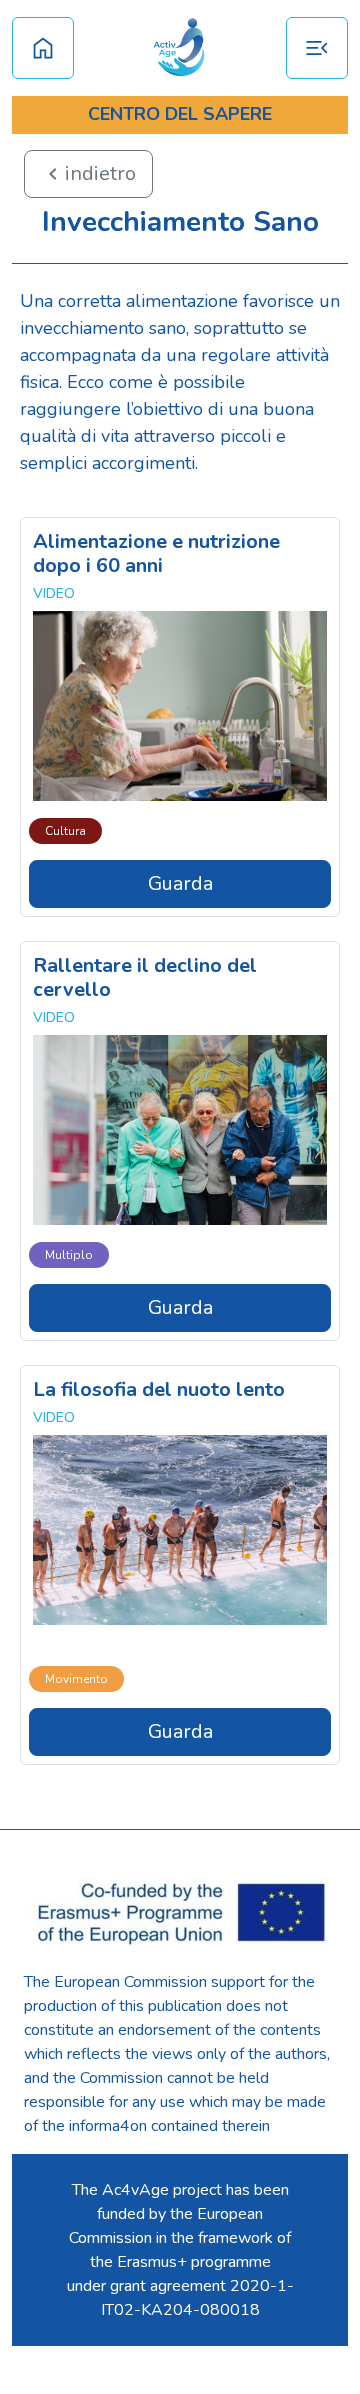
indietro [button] (88, 173)
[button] (317, 48)
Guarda (180, 883)
